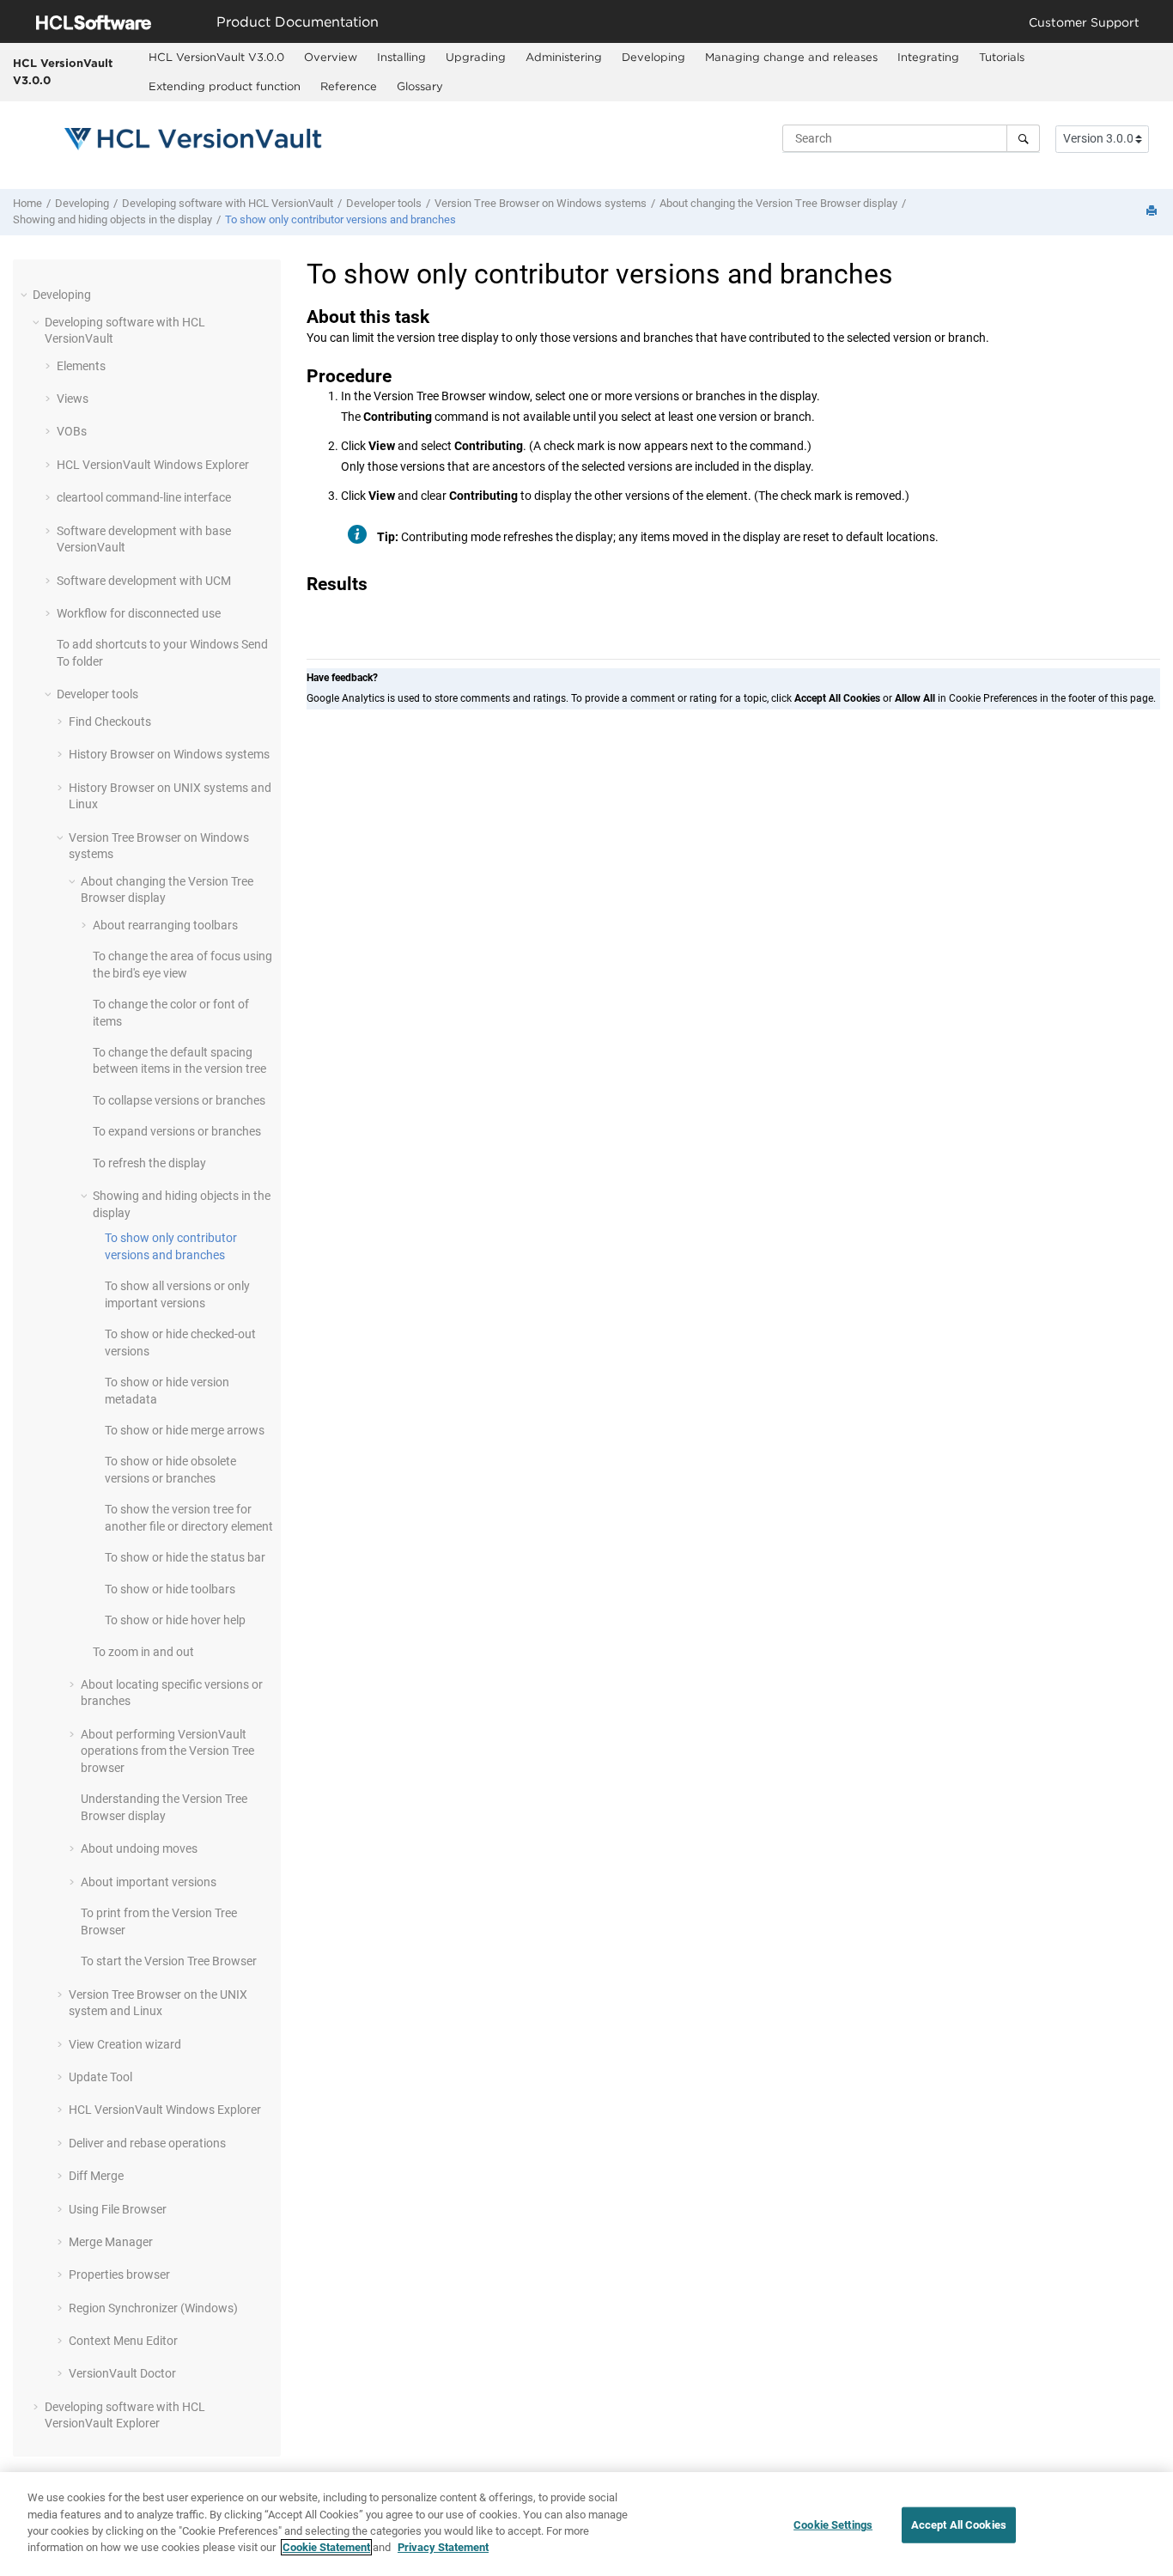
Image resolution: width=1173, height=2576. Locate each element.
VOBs (72, 431)
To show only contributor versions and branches (340, 219)
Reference (349, 86)
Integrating (928, 57)
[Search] (1023, 138)
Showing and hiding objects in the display (112, 219)
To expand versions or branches (177, 1131)
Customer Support (1084, 22)
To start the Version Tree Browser (169, 1961)
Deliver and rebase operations (147, 2143)
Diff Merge (96, 2176)
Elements (81, 366)
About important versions (149, 1882)
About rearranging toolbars (165, 925)
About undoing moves (139, 1848)
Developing (653, 57)
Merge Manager (111, 2242)
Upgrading (476, 57)
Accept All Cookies (959, 2525)
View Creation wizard (125, 2044)
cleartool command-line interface (144, 497)
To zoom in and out (143, 1652)
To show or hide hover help (175, 1620)
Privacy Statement (443, 2547)
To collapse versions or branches (179, 1100)
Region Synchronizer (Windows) (153, 2308)
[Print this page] (1153, 212)
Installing (401, 57)
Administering (564, 57)
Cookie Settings (833, 2525)
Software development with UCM (144, 581)
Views (73, 399)
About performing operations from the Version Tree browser (167, 1751)
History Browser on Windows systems (169, 754)
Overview (331, 57)
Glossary (420, 86)
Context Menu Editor (123, 2341)
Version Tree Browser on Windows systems (541, 203)
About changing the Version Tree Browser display (778, 203)
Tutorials (1002, 57)
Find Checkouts (110, 722)
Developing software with (228, 203)
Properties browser (119, 2275)
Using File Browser (118, 2209)
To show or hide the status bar (185, 1557)
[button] (26, 295)
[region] (586, 2524)
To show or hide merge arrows (185, 1430)
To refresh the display (149, 1163)
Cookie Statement (326, 2547)
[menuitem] (217, 58)
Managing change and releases (791, 57)
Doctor (122, 2373)
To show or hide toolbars (170, 1589)
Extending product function (225, 86)
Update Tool (100, 2077)
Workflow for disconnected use (139, 613)
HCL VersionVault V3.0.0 (63, 71)
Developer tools (384, 203)
